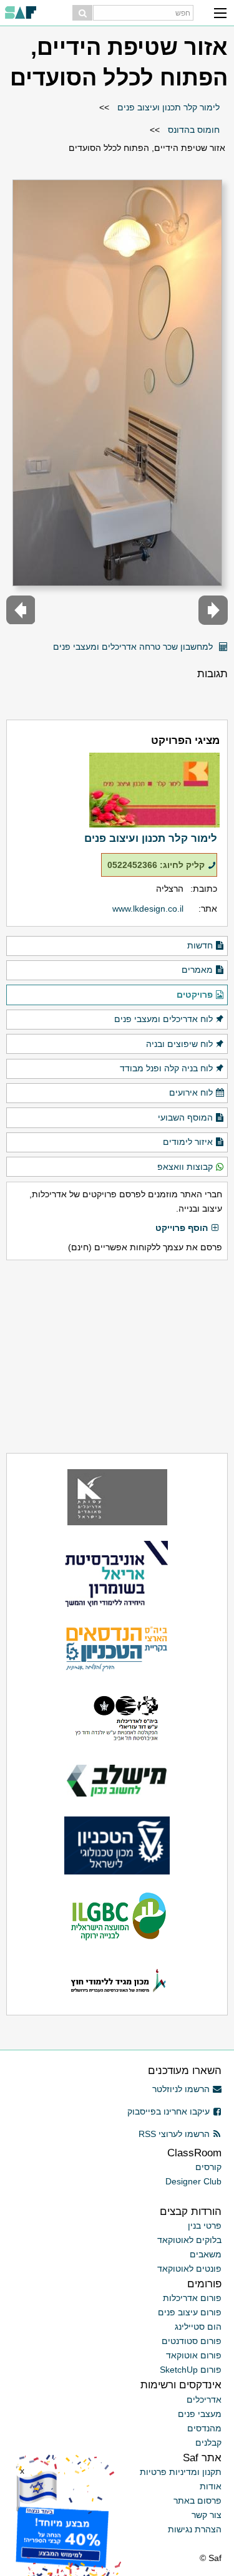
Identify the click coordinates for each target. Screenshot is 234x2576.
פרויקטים (195, 995)
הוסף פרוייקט (182, 1228)
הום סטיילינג (198, 2327)
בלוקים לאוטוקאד (189, 2240)
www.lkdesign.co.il (148, 909)
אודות (211, 2486)
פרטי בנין (205, 2226)
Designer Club (193, 2181)
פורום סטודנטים (192, 2341)
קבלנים (208, 2443)
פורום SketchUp (191, 2370)
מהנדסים (204, 2428)
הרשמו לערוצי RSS (174, 2134)
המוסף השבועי (185, 1117)
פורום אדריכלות (192, 2298)
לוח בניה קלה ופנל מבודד (166, 1068)
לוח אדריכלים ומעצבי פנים (163, 1019)
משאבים (206, 2254)
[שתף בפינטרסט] (40, 642)
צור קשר (207, 2515)
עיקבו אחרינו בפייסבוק (168, 2111)
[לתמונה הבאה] (21, 610)
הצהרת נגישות (195, 2529)
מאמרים (197, 970)
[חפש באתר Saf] (82, 13)
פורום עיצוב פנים (190, 2312)
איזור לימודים (188, 1142)
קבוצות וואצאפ (185, 1167)
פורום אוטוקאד (194, 2355)
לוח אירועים (191, 1093)
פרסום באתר (197, 2501)
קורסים (208, 2167)
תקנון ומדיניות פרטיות (181, 2472)
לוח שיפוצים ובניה (179, 1044)
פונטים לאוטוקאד (189, 2269)
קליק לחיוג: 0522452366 (156, 865)
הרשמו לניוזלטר (181, 2089)
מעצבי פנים (200, 2414)
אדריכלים (204, 2400)
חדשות (200, 945)
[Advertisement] (117, 1356)
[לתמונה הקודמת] (213, 610)
